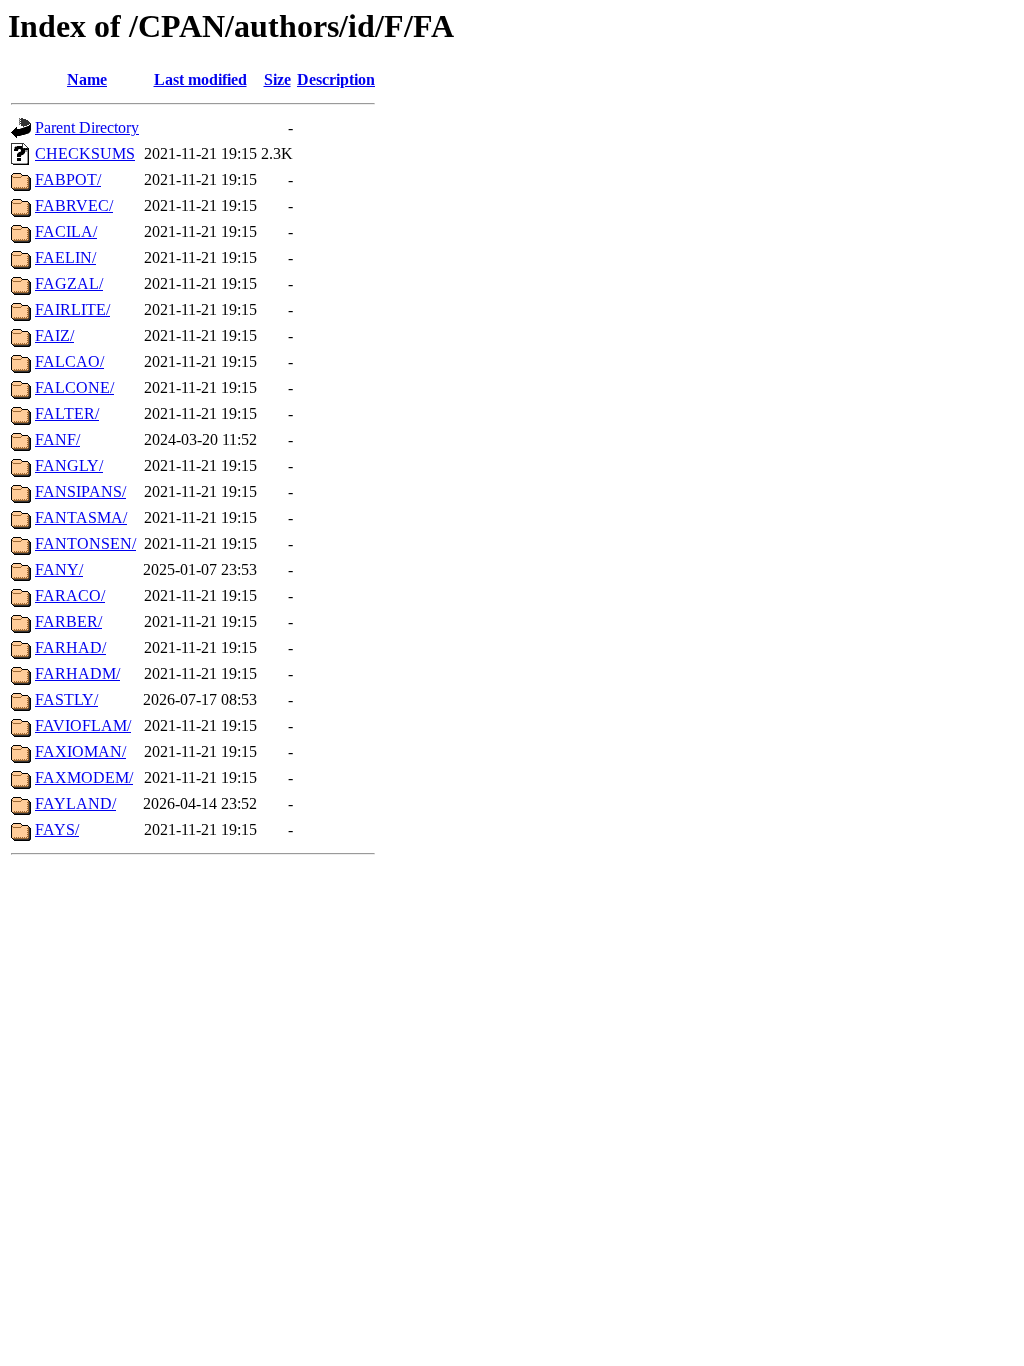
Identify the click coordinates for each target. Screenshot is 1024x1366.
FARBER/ (68, 621)
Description (336, 79)
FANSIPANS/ (80, 491)
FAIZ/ (54, 335)
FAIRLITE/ (72, 309)
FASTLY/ (66, 699)
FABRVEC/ (74, 205)
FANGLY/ (69, 465)
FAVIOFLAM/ (83, 725)
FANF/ (57, 439)
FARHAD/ (70, 647)
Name (87, 79)
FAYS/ (57, 829)
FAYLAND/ (75, 803)
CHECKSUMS (85, 153)
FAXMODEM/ (84, 777)
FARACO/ (70, 595)
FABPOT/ (68, 179)
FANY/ (59, 569)
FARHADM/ (77, 673)
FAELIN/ (65, 257)
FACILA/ (66, 231)
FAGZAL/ (69, 283)
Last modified (200, 79)
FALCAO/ (69, 361)
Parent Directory (87, 127)
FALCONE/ (74, 387)
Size (277, 79)
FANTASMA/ (81, 517)
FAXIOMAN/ (80, 751)
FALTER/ (67, 413)
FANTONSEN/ (85, 543)
